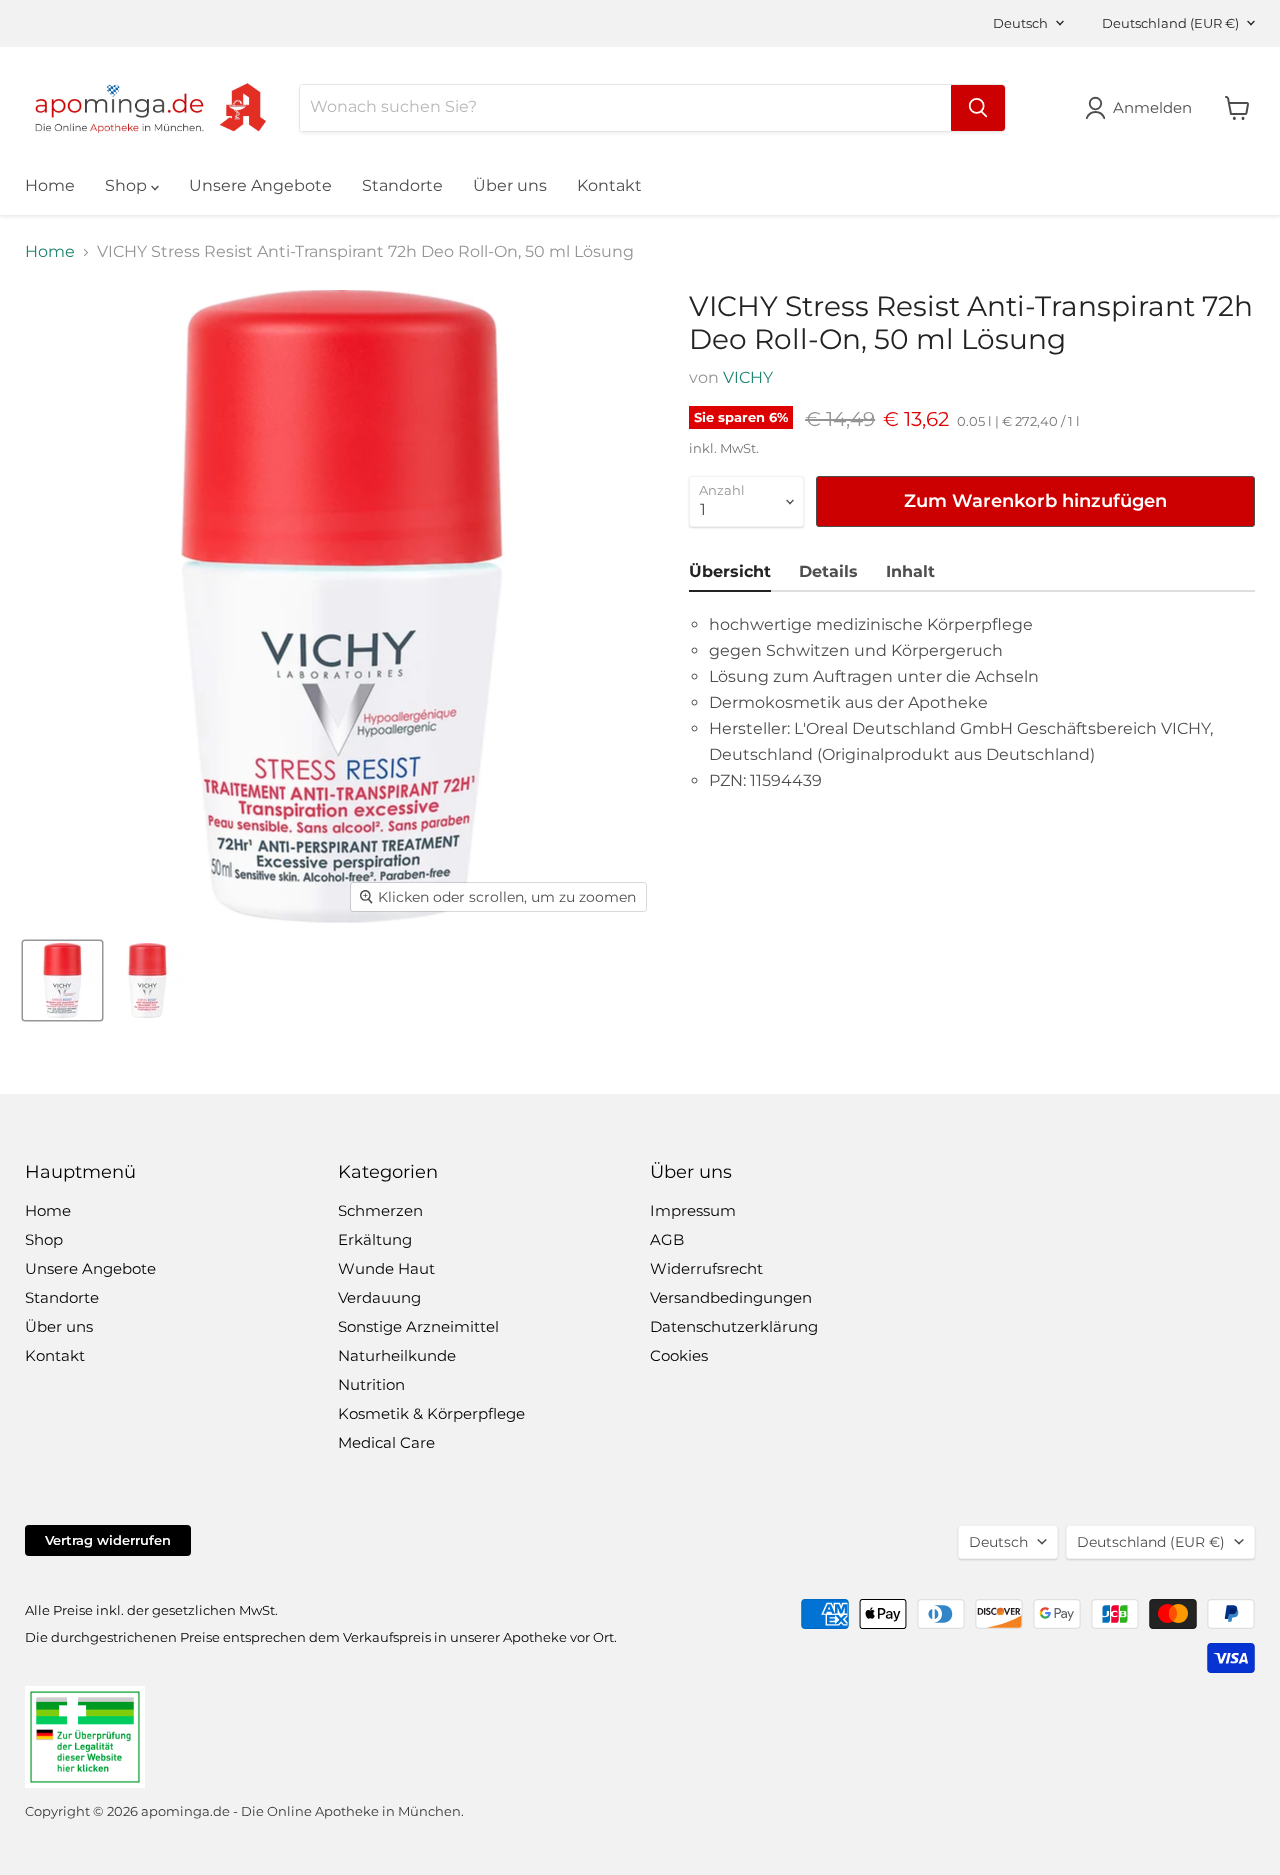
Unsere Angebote (260, 185)
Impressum (693, 1210)
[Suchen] (978, 108)
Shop (128, 185)
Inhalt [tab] (910, 571)
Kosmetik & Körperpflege (431, 1413)
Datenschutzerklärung (734, 1326)
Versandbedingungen (731, 1297)
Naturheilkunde (397, 1355)
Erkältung (375, 1239)
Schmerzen (380, 1210)
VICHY (748, 377)
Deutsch (1020, 23)
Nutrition (371, 1384)
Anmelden (1152, 107)
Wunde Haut (386, 1268)
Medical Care (386, 1442)
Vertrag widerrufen (108, 1540)
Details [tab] (828, 571)
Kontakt (609, 185)
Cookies (679, 1355)
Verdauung (379, 1297)
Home (50, 185)
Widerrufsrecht (706, 1268)
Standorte (402, 185)
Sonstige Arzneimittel (418, 1326)
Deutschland (1170, 23)
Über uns (510, 185)
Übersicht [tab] (730, 571)
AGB (667, 1239)
